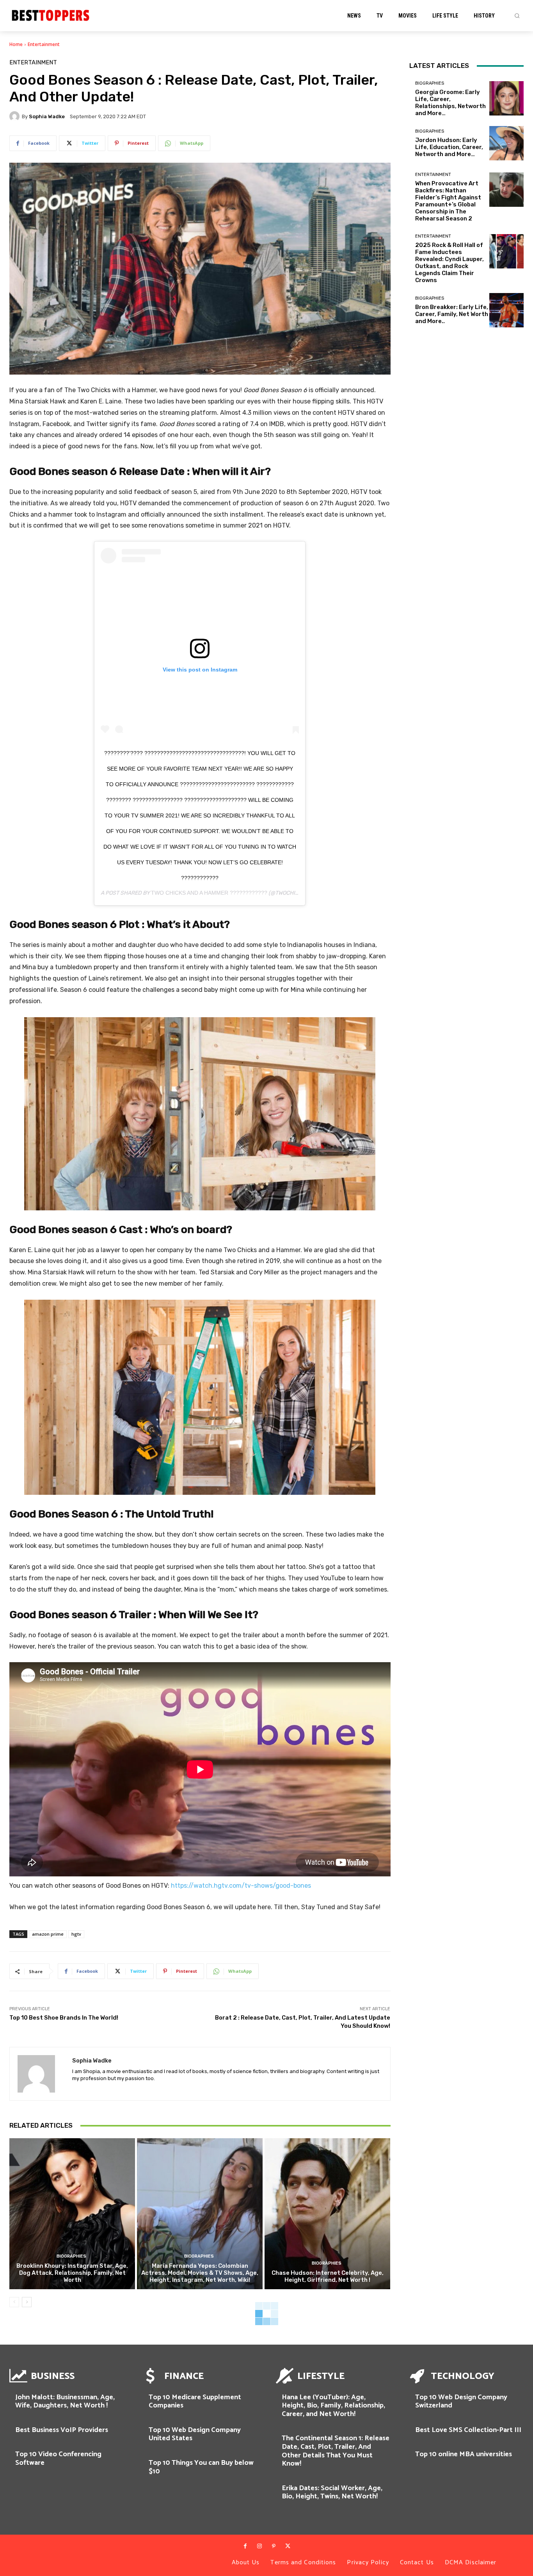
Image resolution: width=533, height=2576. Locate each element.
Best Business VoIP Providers (62, 2430)
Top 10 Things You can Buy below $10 (201, 2467)
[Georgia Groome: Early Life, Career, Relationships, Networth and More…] (506, 98)
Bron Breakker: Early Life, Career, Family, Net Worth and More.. (452, 314)
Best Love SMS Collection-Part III (468, 2430)
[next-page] (27, 2302)
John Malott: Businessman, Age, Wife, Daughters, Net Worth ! (65, 2402)
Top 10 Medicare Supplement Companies (195, 2402)
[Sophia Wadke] (16, 116)
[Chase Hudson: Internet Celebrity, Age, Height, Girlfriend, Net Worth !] (327, 2214)
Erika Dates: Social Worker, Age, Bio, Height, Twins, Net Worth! (332, 2493)
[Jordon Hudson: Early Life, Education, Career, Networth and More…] (506, 143)
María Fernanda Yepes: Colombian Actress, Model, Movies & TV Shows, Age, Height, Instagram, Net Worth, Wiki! (200, 2273)
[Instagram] (259, 2546)
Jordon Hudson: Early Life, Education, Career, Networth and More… (449, 147)
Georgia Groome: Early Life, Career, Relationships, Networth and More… (450, 103)
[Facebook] (245, 2546)
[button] (517, 16)
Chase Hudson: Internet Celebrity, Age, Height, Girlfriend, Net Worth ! (328, 2276)
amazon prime (48, 1934)
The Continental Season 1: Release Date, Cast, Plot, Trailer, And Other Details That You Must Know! (336, 2451)
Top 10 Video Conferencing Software (58, 2459)
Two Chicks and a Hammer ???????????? (209, 893)
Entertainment (44, 44)
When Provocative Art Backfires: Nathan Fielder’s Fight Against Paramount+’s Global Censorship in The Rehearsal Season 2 (448, 201)
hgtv (76, 1934)
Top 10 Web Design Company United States (195, 2434)
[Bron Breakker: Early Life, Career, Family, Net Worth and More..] (506, 310)
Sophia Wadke (47, 116)
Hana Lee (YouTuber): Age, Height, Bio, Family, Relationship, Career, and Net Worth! (333, 2406)
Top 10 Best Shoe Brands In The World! (64, 2018)
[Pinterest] (274, 2546)
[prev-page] (14, 2302)
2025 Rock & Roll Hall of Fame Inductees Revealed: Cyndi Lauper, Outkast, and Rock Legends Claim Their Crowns (449, 263)
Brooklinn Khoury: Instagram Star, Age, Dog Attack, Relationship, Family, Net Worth (72, 2273)
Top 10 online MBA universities (464, 2454)
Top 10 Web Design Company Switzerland (461, 2402)
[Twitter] (288, 2546)
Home (16, 44)
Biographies (71, 2256)
